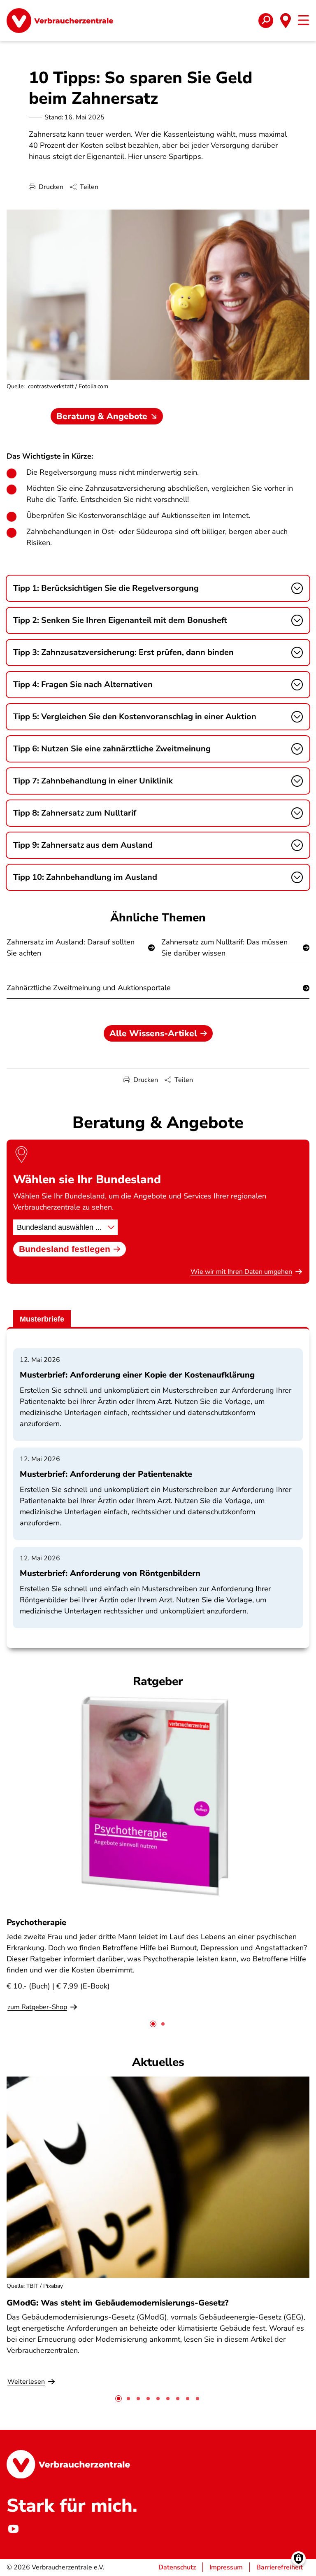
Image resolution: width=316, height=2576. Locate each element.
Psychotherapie (36, 1922)
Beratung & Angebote (102, 416)
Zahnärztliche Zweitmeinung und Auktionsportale (89, 988)
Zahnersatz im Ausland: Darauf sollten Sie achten (71, 948)
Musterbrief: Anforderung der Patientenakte (106, 1474)
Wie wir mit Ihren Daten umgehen (241, 1272)
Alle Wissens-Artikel (153, 1033)
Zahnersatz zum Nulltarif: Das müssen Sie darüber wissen (224, 948)
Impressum (226, 2567)
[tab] (153, 2024)
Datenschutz (177, 2567)
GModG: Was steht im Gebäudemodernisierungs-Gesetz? (117, 2303)
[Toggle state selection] (286, 21)
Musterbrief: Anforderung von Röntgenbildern (110, 1573)
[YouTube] (13, 2529)
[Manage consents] (299, 2559)
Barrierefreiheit (280, 2567)
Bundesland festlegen (65, 1249)
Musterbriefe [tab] (42, 1319)
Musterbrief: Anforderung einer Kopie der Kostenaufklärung (137, 1375)
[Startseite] (60, 21)
